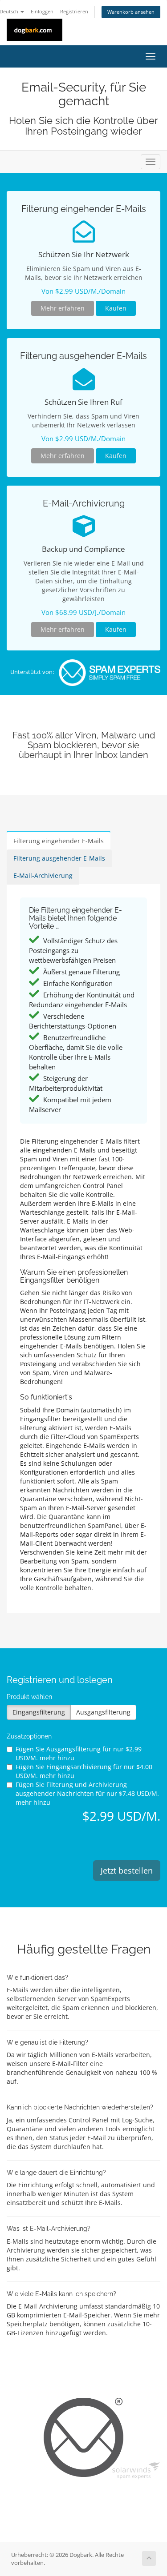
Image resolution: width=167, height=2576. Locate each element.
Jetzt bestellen (127, 1870)
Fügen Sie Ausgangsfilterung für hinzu (79, 1753)
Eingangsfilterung (39, 1712)
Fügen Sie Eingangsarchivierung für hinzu (84, 1771)
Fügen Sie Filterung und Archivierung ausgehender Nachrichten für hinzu (87, 1793)
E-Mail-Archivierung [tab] (43, 875)
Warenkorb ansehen (131, 12)
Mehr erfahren (63, 308)
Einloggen (42, 11)
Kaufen (116, 308)
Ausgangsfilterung (103, 1712)
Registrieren (74, 11)
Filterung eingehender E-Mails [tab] (59, 841)
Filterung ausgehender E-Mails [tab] (59, 858)
